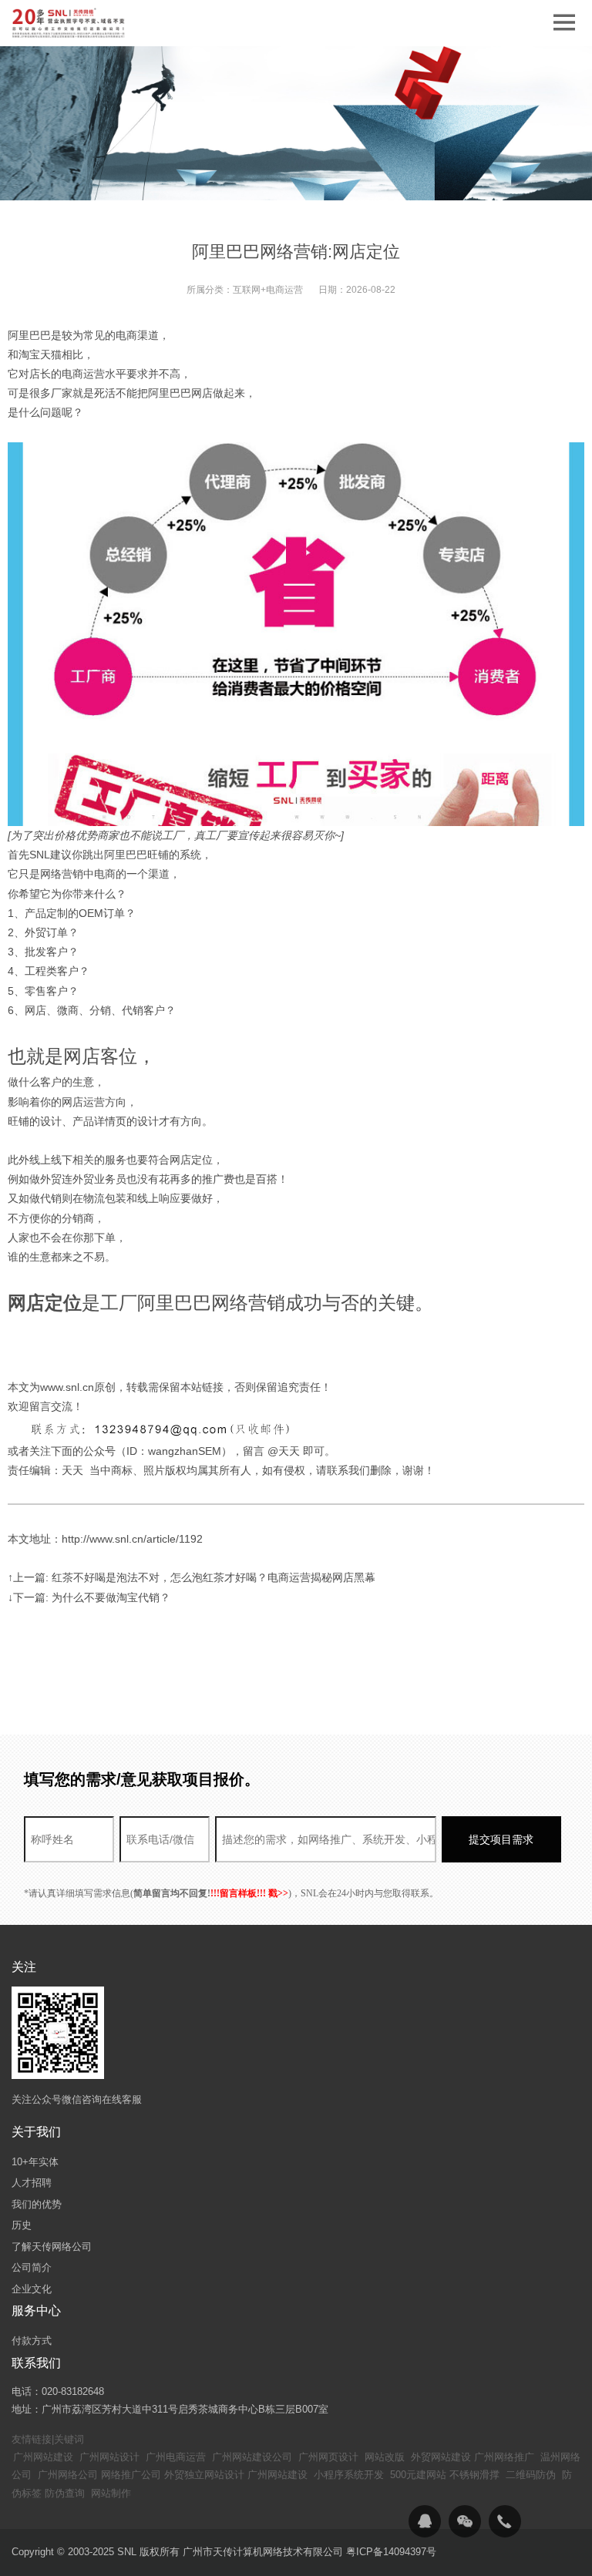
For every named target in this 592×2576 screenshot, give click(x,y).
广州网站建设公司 (252, 2457)
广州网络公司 (68, 2475)
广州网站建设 (43, 2457)
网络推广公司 (131, 2475)
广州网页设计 (328, 2457)
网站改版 (385, 2457)
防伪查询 (65, 2493)
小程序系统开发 (349, 2475)
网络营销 (62, 874)
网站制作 (111, 2493)
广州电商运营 (176, 2457)
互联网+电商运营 (268, 290)
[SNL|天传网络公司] (69, 23)
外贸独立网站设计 (204, 2475)
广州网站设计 (109, 2457)
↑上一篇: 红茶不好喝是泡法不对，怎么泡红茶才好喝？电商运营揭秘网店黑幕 (192, 1577)
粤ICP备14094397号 (391, 2552)
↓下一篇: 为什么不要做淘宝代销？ (89, 1597)
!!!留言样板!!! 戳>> (249, 1893)
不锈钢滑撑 (474, 2475)
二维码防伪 (531, 2475)
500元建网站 (418, 2475)
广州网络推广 (504, 2457)
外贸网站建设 (441, 2457)
